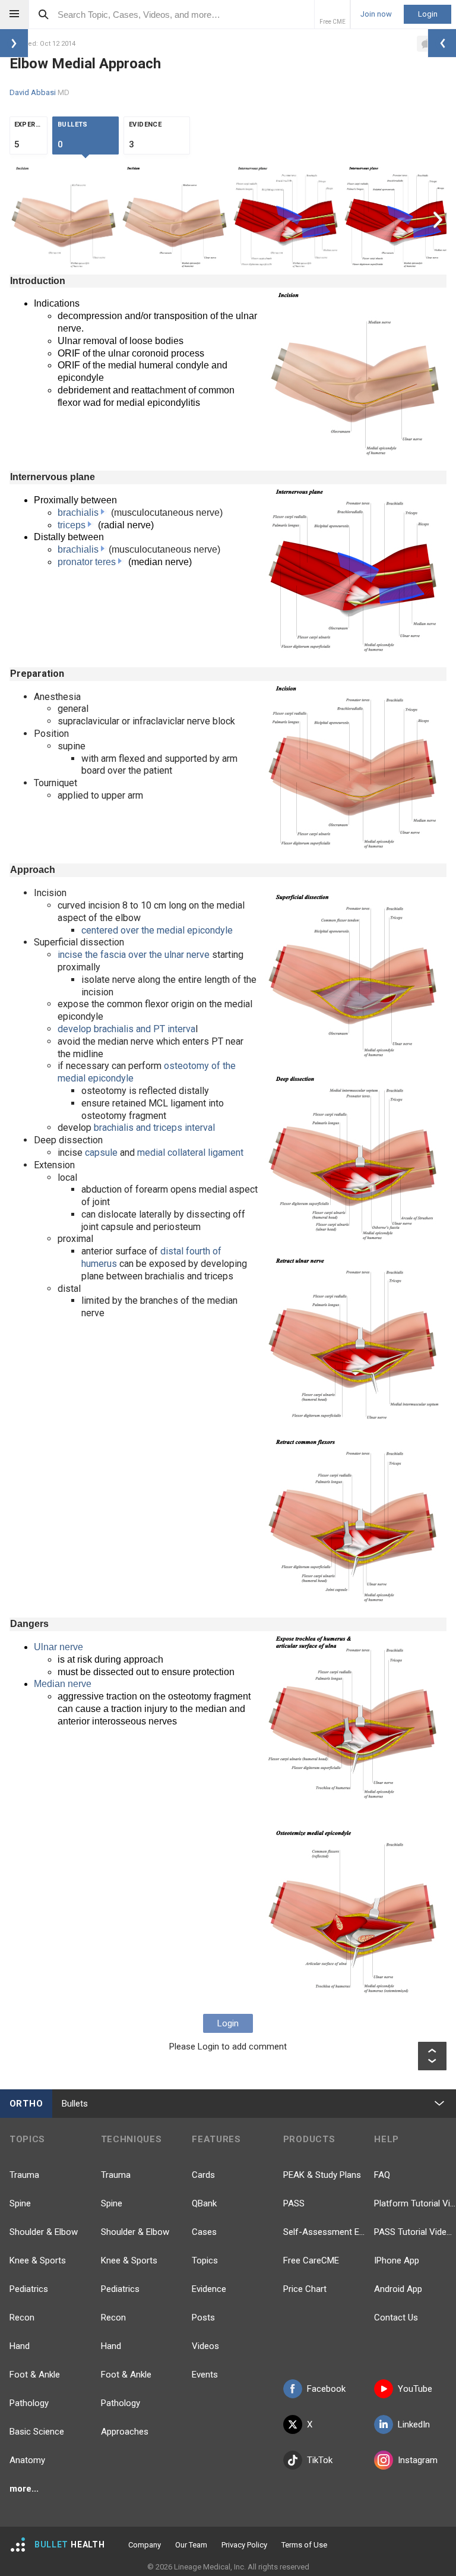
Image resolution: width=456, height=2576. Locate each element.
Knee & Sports (38, 2260)
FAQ (382, 2175)
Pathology (29, 2403)
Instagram (418, 2460)
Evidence (209, 2289)
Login (428, 14)
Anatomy (27, 2460)
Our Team (191, 2545)
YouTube (415, 2389)
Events (205, 2375)
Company (145, 2545)
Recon (22, 2318)
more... (24, 2489)
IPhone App (397, 2260)
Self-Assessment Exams (324, 2232)
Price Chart (305, 2289)
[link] (104, 513)
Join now (376, 14)
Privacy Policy (244, 2545)
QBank (204, 2203)
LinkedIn (414, 2424)
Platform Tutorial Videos (415, 2203)
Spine (20, 2203)
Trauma (24, 2175)
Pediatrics (29, 2289)
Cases (204, 2232)
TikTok (320, 2460)
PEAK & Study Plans (322, 2175)
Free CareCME (311, 2260)
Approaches (125, 2432)
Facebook (326, 2389)
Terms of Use (304, 2545)
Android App (398, 2289)
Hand (20, 2346)
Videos (205, 2346)
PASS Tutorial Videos (415, 2232)
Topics (205, 2260)
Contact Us (396, 2318)
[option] (65, 219)
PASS (294, 2203)
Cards (203, 2175)
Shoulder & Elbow (44, 2232)
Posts (203, 2318)
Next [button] (439, 219)
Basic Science (37, 2432)
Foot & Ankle (35, 2375)
